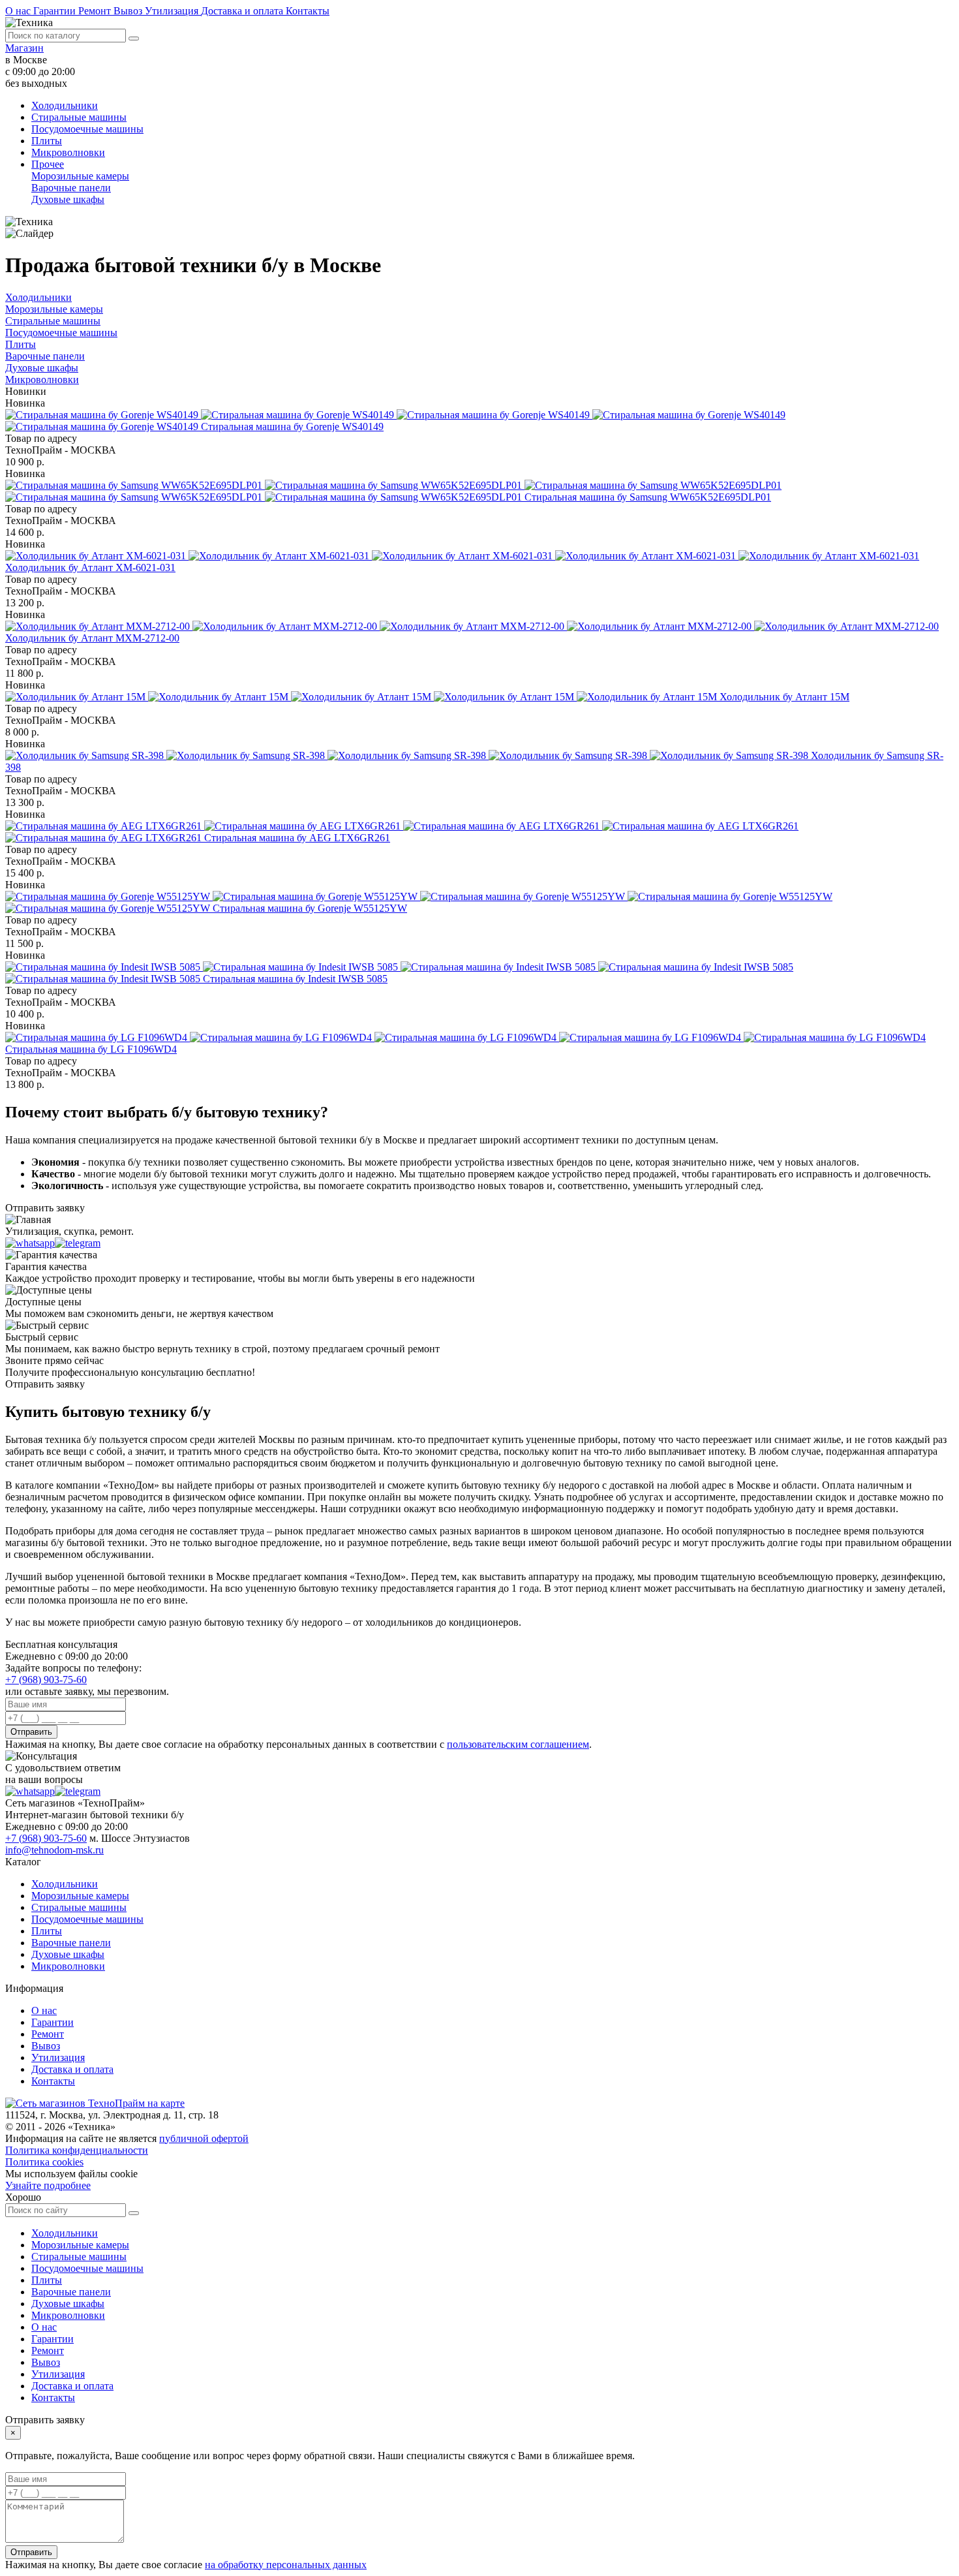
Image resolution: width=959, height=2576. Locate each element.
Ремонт (96, 11)
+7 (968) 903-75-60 (46, 1680)
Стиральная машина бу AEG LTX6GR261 (297, 838)
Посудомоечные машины (87, 129)
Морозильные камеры (80, 176)
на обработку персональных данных (286, 2565)
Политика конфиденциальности (77, 2150)
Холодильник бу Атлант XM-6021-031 (90, 567)
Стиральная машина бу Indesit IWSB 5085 (295, 979)
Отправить (31, 1732)
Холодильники (65, 105)
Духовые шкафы (68, 199)
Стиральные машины (79, 117)
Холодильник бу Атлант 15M (784, 697)
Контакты (308, 11)
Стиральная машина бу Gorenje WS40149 (292, 427)
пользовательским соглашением (518, 1744)
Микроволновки (68, 152)
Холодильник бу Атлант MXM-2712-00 (92, 638)
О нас (19, 11)
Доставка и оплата (243, 11)
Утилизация (173, 11)
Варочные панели (71, 188)
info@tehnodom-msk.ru (54, 1850)
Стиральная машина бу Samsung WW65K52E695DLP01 (648, 497)
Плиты (47, 141)
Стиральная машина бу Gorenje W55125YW (310, 908)
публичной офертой (204, 2138)
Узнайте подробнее (48, 2185)
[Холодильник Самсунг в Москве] (408, 755)
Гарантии (56, 11)
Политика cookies (44, 2162)
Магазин (24, 48)
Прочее (48, 164)
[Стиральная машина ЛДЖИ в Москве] (465, 1037)
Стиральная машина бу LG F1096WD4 (91, 1049)
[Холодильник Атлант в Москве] (462, 556)
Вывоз (129, 11)
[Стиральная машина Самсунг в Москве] (393, 491)
